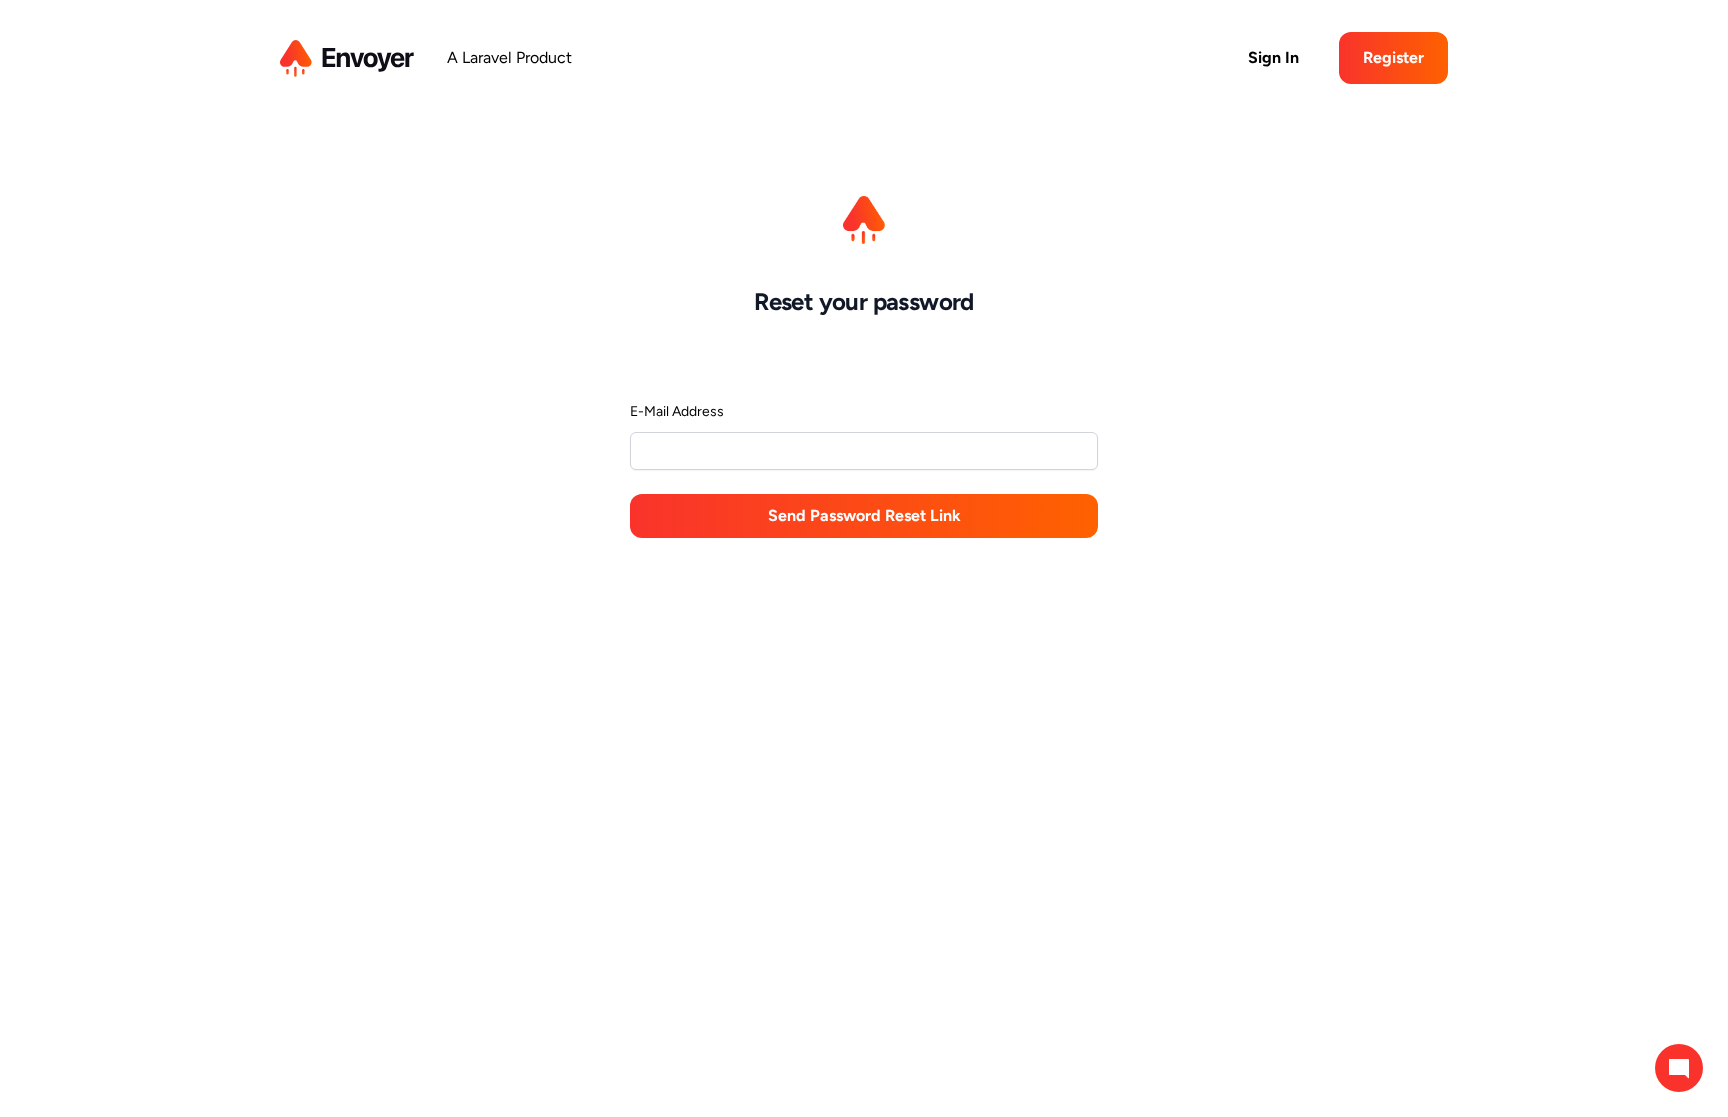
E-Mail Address (677, 411)
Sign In (1273, 57)
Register (1393, 57)
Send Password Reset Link (864, 515)
